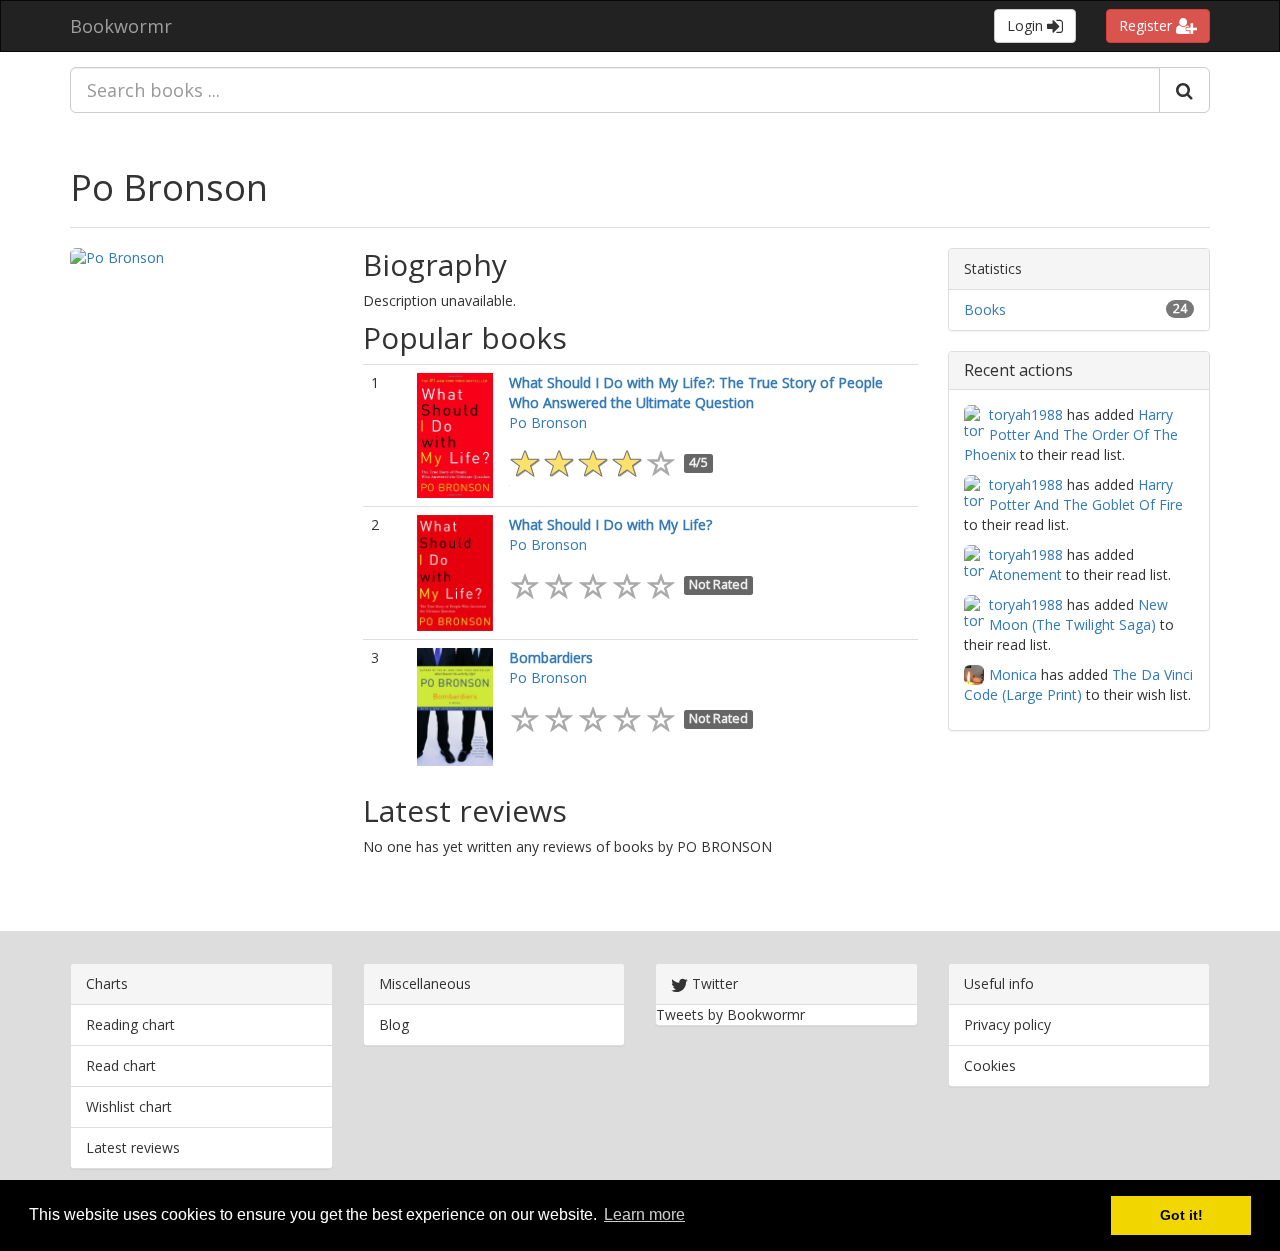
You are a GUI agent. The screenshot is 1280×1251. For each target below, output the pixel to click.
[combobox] (615, 90)
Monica (1013, 674)
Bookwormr (121, 26)
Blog (394, 1024)
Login (1027, 25)
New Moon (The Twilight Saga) (1078, 614)
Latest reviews (133, 1147)
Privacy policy (1007, 1024)
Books (985, 309)
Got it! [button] (1181, 1215)
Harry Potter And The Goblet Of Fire (1086, 494)
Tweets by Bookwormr (730, 1014)
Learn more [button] (644, 1214)
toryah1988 (1026, 414)
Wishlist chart (129, 1106)
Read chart (121, 1065)
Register (1147, 25)
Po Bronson (169, 187)
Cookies (990, 1065)
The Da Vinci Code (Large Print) (1078, 684)
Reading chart (130, 1024)
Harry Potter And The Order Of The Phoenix (1071, 434)
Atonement (1025, 574)
